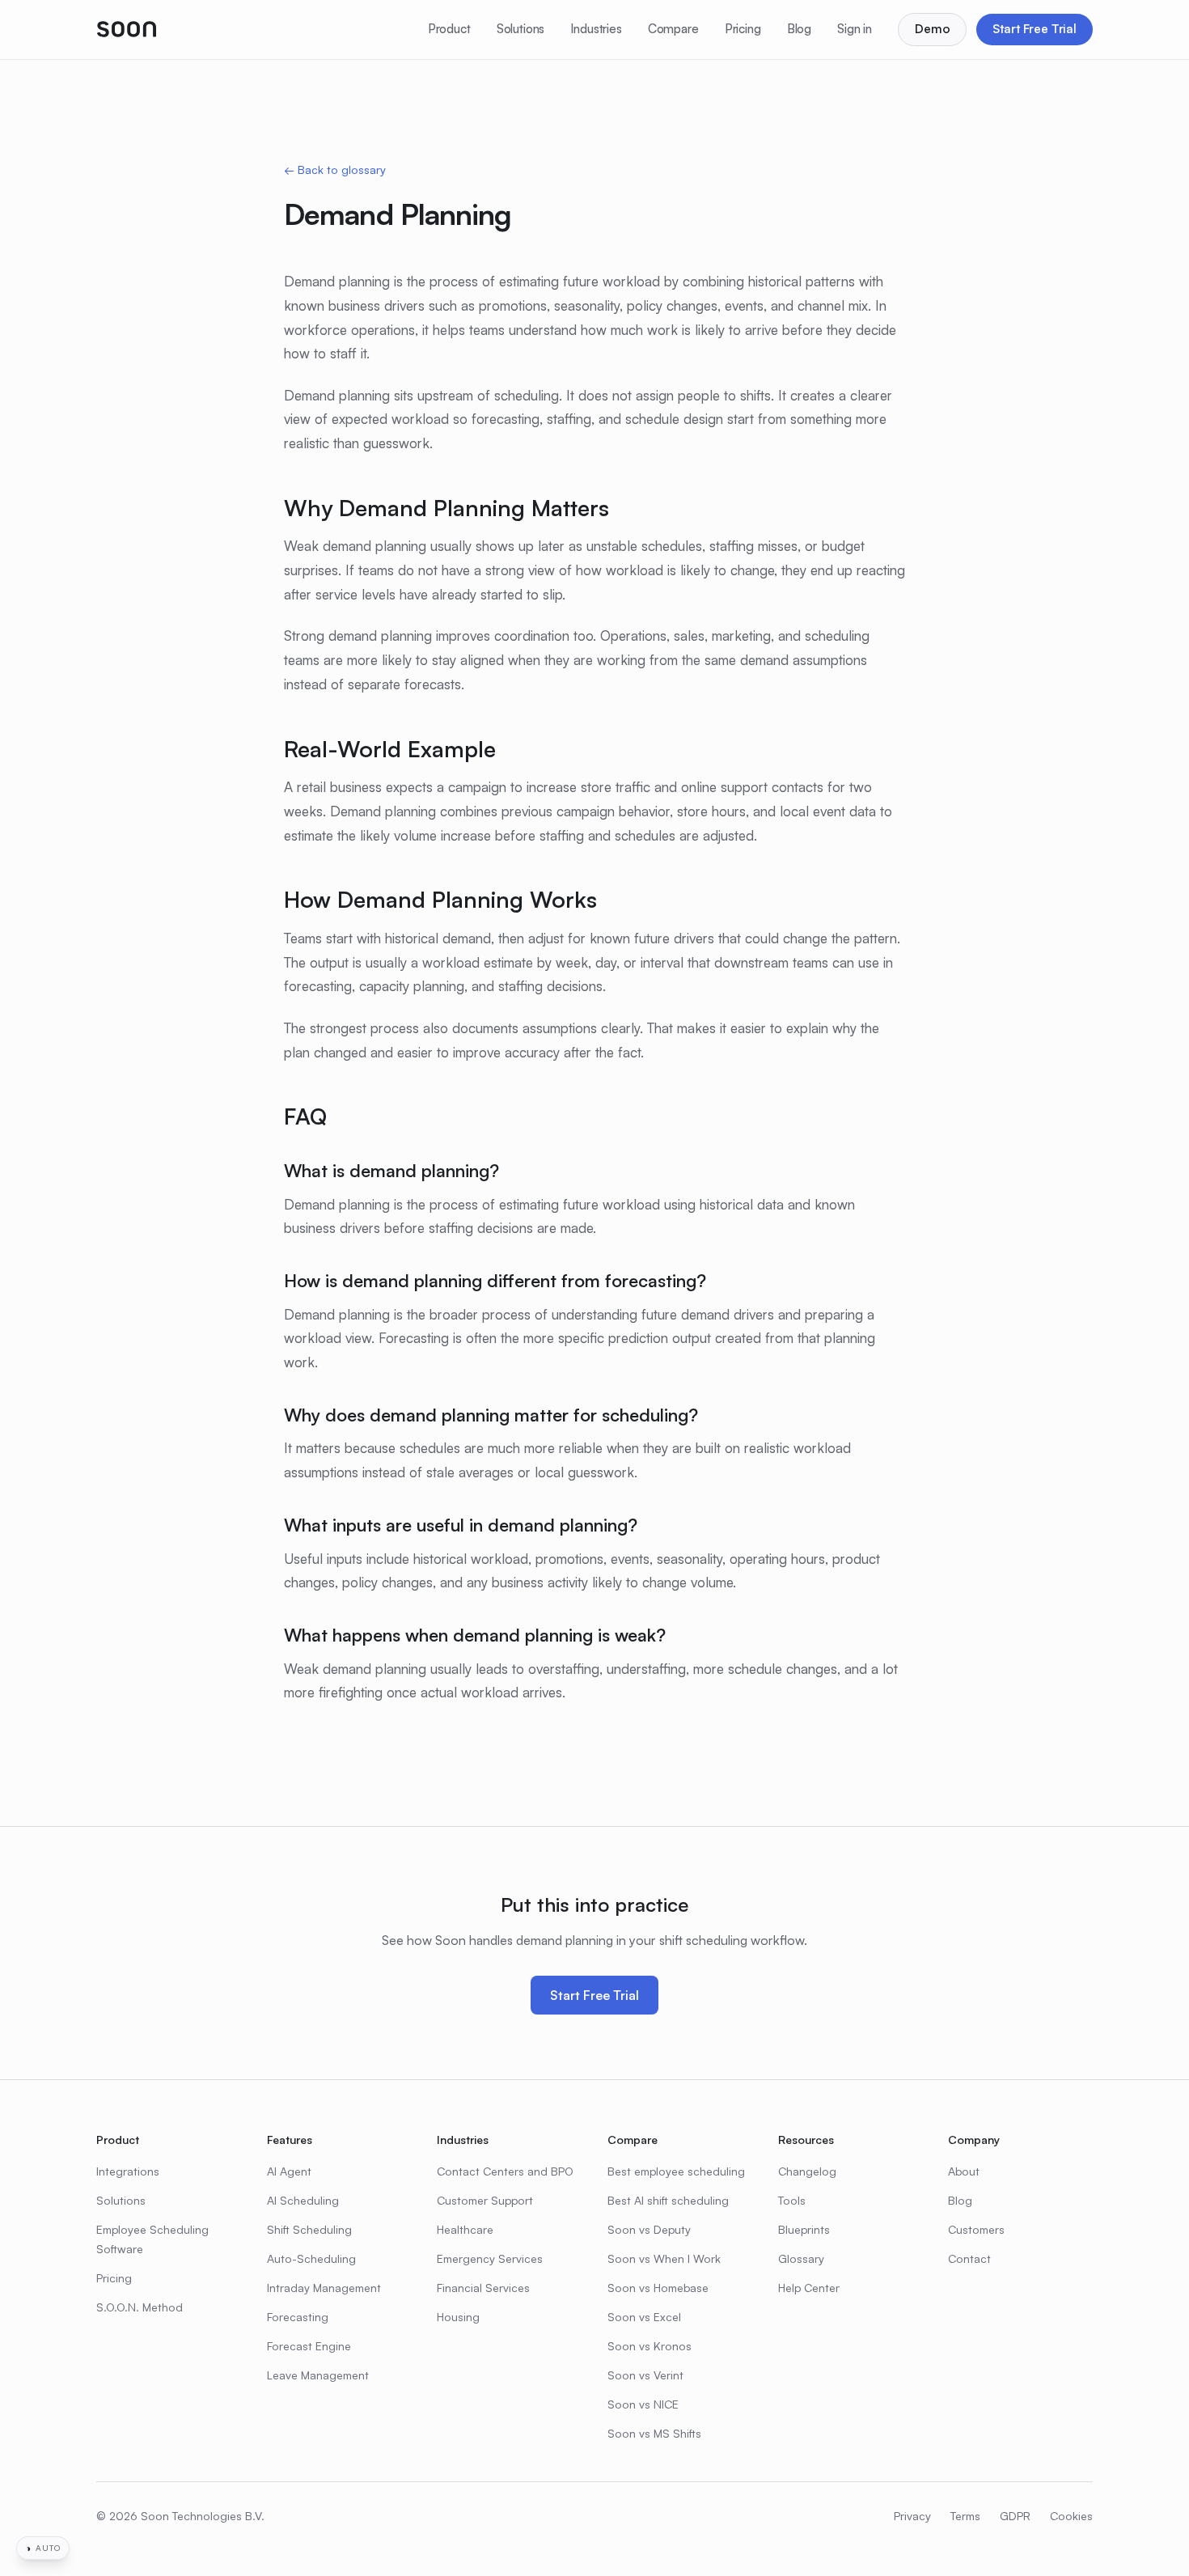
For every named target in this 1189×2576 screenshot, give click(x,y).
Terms (965, 2516)
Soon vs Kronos (650, 2346)
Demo (932, 29)
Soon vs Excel (644, 2317)
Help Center (809, 2288)
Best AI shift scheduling (668, 2200)
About (964, 2171)
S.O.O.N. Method (140, 2307)
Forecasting (298, 2317)
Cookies (1071, 2516)
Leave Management (318, 2375)
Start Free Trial (1035, 29)
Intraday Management (324, 2288)
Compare (673, 29)
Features (290, 2140)
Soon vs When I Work (664, 2258)
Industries (596, 29)
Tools (792, 2200)
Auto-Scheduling (311, 2258)
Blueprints (804, 2229)
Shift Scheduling (309, 2229)
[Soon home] (127, 29)
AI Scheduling (303, 2200)
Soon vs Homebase (658, 2288)
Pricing (743, 29)
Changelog (807, 2171)
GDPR (1015, 2516)
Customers (976, 2229)
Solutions (521, 29)
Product (449, 29)
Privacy (912, 2516)
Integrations (128, 2171)
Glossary (801, 2258)
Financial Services (483, 2288)
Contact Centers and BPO (505, 2171)
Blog (799, 29)
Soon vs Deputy (649, 2229)
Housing (458, 2317)
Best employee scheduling (676, 2171)
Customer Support (485, 2200)
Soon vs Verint (645, 2375)
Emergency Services (490, 2258)
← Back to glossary (335, 169)
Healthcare (465, 2229)
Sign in (855, 29)
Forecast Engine (309, 2346)
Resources (806, 2140)
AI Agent (289, 2171)
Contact (969, 2258)
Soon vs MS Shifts (654, 2433)
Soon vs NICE (643, 2404)
